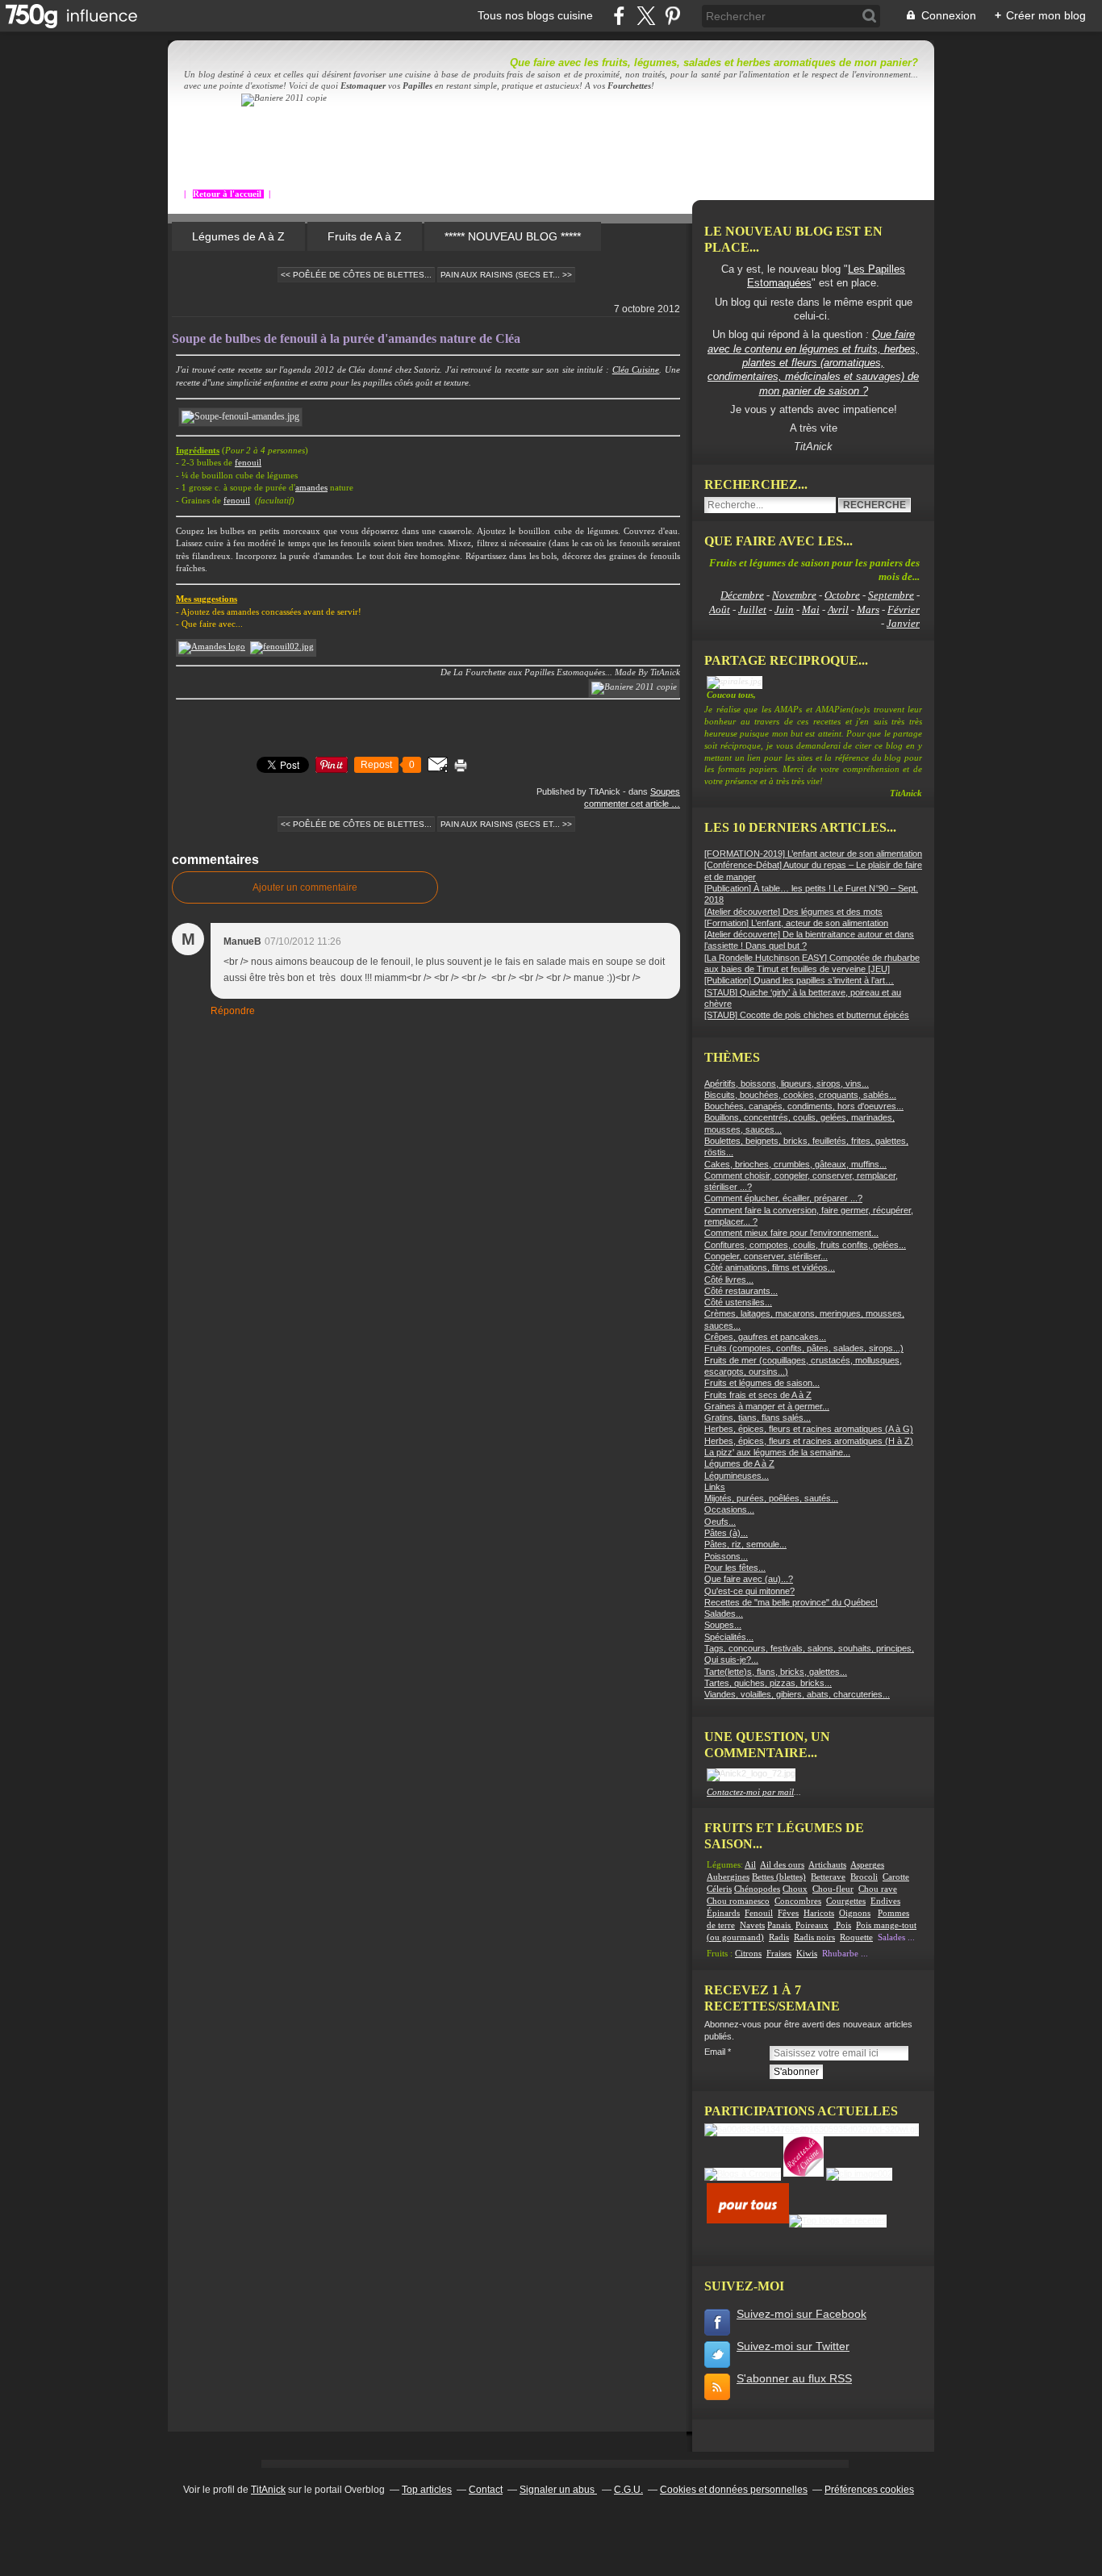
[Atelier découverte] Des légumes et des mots (793, 912)
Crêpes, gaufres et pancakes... (765, 1337)
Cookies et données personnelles (734, 2490)
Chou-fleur (833, 1889)
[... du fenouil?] (282, 647)
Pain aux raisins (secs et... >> (506, 275)
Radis (779, 1937)
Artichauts (827, 1865)
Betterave (828, 1877)
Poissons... (726, 1556)
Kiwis (807, 1954)
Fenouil (759, 1913)
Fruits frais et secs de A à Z (758, 1395)
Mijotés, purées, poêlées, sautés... (771, 1498)
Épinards (723, 1913)
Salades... (724, 1614)
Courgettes (846, 1901)
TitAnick (268, 2490)
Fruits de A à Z (365, 236)
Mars (868, 610)
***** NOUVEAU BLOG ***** (513, 236)
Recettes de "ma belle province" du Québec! (791, 1602)
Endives (885, 1901)
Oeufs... (720, 1522)
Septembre (891, 595)
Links (715, 1487)
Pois (843, 1925)
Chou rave (878, 1889)
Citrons (748, 1954)
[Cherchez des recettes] (838, 2220)
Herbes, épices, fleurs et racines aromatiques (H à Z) (809, 1441)
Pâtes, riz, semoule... (745, 1544)
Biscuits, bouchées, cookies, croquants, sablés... (800, 1095)
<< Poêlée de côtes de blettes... (356, 275)
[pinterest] (672, 16)
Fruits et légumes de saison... (762, 1383)
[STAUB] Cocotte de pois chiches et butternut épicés (807, 1015)
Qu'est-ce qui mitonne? (749, 1591)
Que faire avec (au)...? (749, 1579)
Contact (486, 2490)
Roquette (856, 1937)
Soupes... (723, 1625)
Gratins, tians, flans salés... (758, 1417)
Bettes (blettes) (779, 1877)
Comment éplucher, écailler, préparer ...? (783, 1198)
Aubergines (728, 1877)
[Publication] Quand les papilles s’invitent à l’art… (799, 980)
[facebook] (619, 16)
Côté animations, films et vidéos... (770, 1267)
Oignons (855, 1913)
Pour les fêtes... (735, 1568)
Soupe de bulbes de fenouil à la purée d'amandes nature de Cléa (346, 338)
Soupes (665, 791)
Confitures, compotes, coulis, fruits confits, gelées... (805, 1245)
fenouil (248, 463)
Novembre (794, 595)
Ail (750, 1865)
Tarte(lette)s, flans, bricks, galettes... (776, 1672)
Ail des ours (782, 1865)
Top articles (427, 2490)
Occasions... (729, 1509)
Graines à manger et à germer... (767, 1406)
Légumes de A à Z (238, 236)
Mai (811, 610)
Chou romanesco (738, 1901)
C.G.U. (628, 2490)
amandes (311, 488)
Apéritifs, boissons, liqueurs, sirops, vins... (787, 1083)
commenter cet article (628, 804)
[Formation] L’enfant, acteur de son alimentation (796, 923)
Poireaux (812, 1925)
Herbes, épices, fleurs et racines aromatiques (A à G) (809, 1429)
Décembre (742, 595)
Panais (780, 1925)
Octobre (842, 595)
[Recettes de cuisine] (748, 2220)
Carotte (896, 1877)
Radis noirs (814, 1937)
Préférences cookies (869, 2490)
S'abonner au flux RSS (794, 2378)
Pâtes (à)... (726, 1533)
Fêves (788, 1913)
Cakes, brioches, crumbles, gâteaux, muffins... (795, 1164)
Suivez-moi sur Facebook (801, 2314)
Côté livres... (729, 1280)
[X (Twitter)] (646, 16)
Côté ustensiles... (738, 1302)
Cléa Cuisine (636, 370)
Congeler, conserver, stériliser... (766, 1256)
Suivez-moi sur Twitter (793, 2346)
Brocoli (864, 1877)
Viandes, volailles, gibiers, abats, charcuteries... (797, 1694)
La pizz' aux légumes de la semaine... (777, 1452)
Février (904, 610)
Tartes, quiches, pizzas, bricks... (768, 1683)
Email (715, 2052)
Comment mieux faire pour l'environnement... (791, 1233)
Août (720, 610)
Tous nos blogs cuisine (535, 15)
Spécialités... (729, 1637)
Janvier (903, 623)
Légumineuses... (737, 1476)
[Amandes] (212, 647)
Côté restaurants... (741, 1291)
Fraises (779, 1954)
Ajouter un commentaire (305, 887)
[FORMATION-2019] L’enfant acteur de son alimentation (813, 854)
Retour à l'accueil (228, 194)
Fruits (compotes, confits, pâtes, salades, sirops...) (804, 1348)
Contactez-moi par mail (750, 1792)
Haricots (819, 1913)
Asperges (867, 1865)
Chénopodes (757, 1889)
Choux (795, 1889)
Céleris (719, 1889)
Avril (838, 610)
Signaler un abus (558, 2490)
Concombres (798, 1901)
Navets (752, 1925)
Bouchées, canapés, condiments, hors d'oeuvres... (804, 1106)
